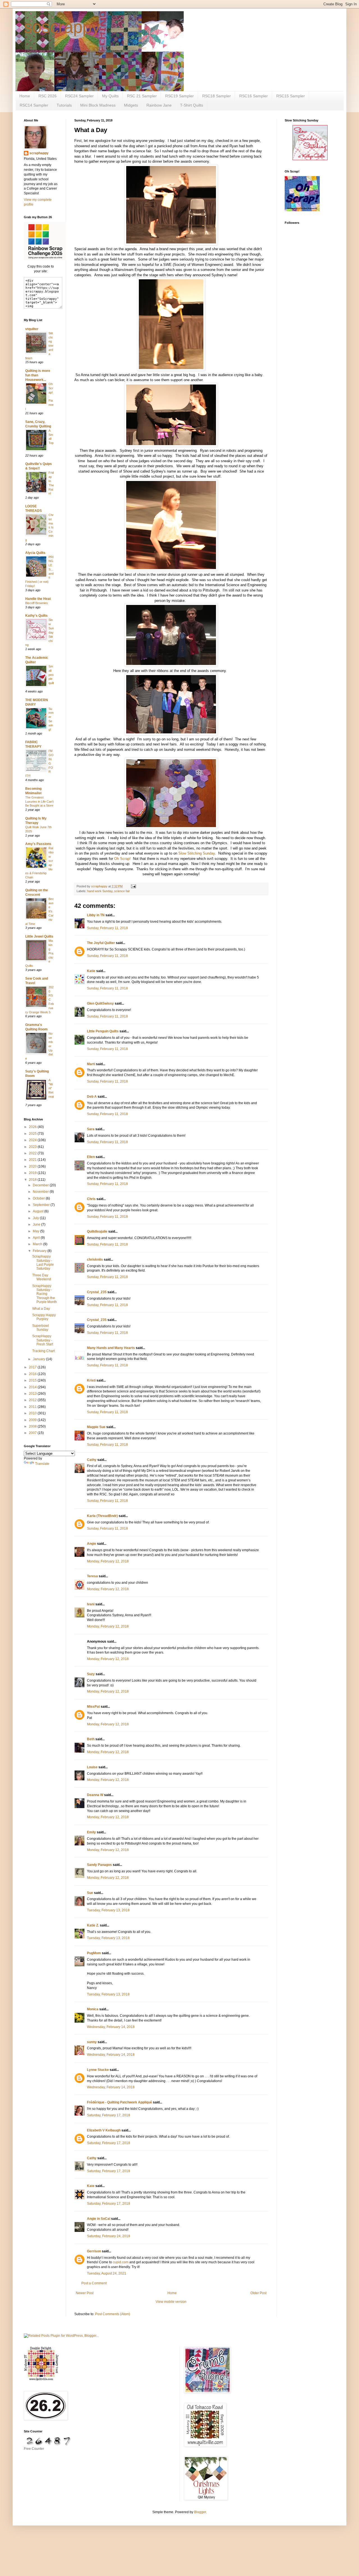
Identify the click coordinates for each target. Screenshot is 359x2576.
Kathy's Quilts (36, 616)
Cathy (92, 1460)
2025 (33, 1134)
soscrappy (62, 27)
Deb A (92, 1097)
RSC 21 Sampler (142, 96)
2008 (33, 1426)
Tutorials (64, 105)
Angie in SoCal (99, 2219)
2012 (33, 1400)
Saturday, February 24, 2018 (109, 2236)
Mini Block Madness (98, 105)
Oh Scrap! (122, 859)
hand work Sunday (100, 891)
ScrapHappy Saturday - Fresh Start (43, 1340)
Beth (91, 1739)
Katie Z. (93, 1925)
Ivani (91, 1604)
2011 (33, 1407)
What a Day (41, 1309)
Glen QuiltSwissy (100, 1003)
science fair (122, 891)
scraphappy (39, 153)
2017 (33, 1367)
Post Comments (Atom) (113, 2314)
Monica (93, 2009)
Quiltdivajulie (97, 1231)
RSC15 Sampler (291, 96)
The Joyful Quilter (101, 943)
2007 (33, 1433)
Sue (90, 1893)
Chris (92, 1199)
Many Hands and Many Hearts (111, 1348)
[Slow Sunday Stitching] (310, 159)
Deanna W (95, 1795)
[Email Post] (133, 886)
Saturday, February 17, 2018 (109, 2115)
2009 (33, 1420)
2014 (33, 1387)
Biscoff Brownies (37, 603)
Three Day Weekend (42, 1277)
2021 (33, 1160)
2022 (33, 1153)
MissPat (93, 1707)
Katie (91, 971)
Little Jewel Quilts (39, 936)
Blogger (200, 2512)
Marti (91, 1064)
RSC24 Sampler (79, 96)
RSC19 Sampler (179, 96)
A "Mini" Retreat (51, 1088)
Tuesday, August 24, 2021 (107, 2273)
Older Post (258, 2293)
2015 (33, 1380)
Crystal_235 (97, 1292)
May (36, 1231)
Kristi (91, 1380)
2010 (33, 1413)
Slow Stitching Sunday (197, 853)
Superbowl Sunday (41, 1328)
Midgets (131, 105)
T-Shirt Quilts (192, 105)
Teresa (92, 1576)
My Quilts (110, 96)
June (37, 1224)
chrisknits (95, 1260)
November (41, 1192)
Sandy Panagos (99, 1865)
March (38, 1244)
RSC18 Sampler (217, 96)
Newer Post (85, 2293)
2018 (33, 1180)
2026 (33, 1127)
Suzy (91, 1674)
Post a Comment (94, 2283)
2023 (33, 1147)
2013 (33, 1394)
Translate (42, 1464)
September (42, 1205)
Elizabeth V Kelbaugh (104, 2130)
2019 (33, 1173)
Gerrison (94, 2251)
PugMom (94, 1953)
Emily (91, 1832)
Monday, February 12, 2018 (108, 1561)
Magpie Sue (96, 1427)
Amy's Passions (38, 844)
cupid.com (121, 2262)
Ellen (91, 1157)
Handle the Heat (38, 599)
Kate (91, 2186)
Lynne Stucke (98, 2070)
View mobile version (171, 2302)
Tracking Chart (43, 1351)
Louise (92, 1767)
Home (25, 96)
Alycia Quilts (35, 553)
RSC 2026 (48, 96)
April (37, 1238)
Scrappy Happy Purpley (44, 1317)
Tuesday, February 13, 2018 (108, 1910)
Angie (92, 1544)
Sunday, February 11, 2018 (107, 928)
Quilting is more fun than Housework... (38, 375)
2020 (33, 1166)
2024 (33, 1140)
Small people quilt (51, 675)
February (40, 1251)
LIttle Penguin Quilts (103, 1031)
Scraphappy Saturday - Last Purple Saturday (43, 1262)
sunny (92, 2042)
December (41, 1185)
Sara (91, 1129)
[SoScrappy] (45, 259)
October (39, 1198)
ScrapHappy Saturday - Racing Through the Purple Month (45, 1294)
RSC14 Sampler (34, 105)
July (36, 1218)
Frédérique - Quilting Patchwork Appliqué (119, 2102)
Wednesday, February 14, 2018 (111, 2027)
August (39, 1211)
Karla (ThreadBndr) (102, 1516)
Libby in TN (96, 915)
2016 (33, 1374)
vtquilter (32, 329)
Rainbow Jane (159, 105)
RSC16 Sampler (254, 96)
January (39, 1359)
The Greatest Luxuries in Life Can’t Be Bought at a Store (39, 802)
